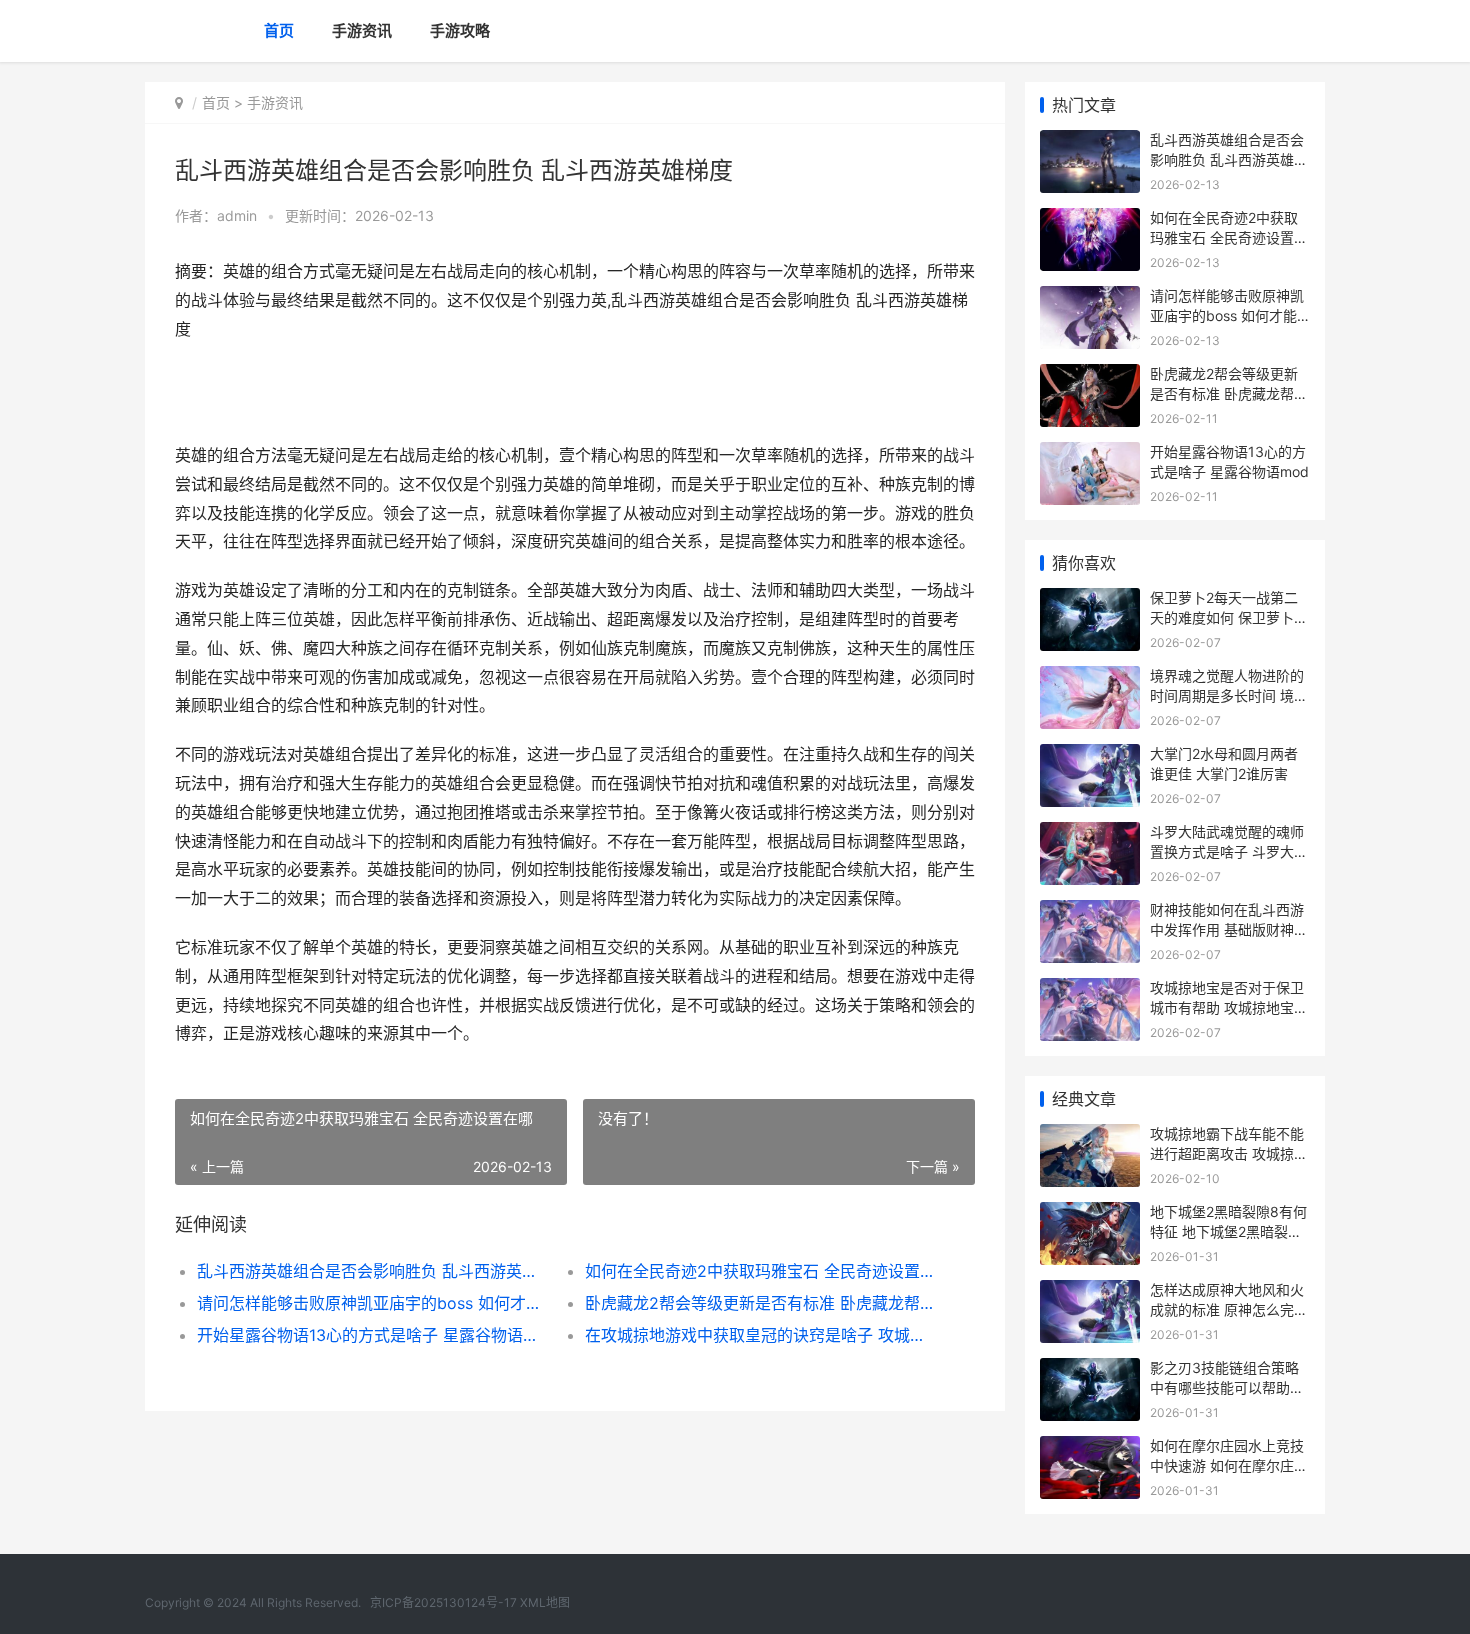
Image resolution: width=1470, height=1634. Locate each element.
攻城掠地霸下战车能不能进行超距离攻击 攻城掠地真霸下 (1229, 1153)
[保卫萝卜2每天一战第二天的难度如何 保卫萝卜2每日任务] (1090, 600)
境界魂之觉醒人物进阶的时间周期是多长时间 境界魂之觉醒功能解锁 (1229, 695)
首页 (279, 30)
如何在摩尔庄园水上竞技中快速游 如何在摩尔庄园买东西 (1229, 1465)
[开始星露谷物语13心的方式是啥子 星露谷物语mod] (1090, 454)
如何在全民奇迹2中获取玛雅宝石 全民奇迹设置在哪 (759, 1271)
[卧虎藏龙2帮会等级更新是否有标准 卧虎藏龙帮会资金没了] (1090, 376)
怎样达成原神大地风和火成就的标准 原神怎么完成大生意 (1229, 1309)
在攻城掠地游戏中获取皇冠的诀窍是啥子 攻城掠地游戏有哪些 (759, 1335)
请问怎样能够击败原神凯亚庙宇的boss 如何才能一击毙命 (371, 1303)
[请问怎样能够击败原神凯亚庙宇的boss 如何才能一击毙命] (1090, 298)
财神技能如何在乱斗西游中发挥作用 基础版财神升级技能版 (1229, 929)
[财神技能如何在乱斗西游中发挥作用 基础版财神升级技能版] (1090, 912)
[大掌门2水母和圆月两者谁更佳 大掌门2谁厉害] (1090, 756)
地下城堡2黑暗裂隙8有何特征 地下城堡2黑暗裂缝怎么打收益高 (1228, 1231)
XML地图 (545, 1602)
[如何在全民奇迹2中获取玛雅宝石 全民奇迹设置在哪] (1090, 220)
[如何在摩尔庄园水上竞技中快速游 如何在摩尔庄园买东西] (1090, 1448)
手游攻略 (460, 30)
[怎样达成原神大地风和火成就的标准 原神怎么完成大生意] (1090, 1292)
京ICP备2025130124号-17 (443, 1602)
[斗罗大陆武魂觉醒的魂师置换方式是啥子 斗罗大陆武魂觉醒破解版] (1090, 834)
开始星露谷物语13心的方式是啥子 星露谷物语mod (371, 1335)
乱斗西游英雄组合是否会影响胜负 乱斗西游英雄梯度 (371, 1271)
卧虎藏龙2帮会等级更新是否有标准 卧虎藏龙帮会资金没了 (759, 1303)
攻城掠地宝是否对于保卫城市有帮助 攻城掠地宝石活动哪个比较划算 (1229, 1007)
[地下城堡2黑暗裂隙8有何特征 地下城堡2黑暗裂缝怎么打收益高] (1090, 1214)
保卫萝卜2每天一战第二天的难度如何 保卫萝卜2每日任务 (1226, 617)
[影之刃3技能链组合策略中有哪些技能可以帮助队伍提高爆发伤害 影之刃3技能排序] (1090, 1370)
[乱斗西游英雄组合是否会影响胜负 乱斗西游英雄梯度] (1090, 142)
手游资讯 (362, 30)
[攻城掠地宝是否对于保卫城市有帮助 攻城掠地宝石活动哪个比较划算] (1090, 990)
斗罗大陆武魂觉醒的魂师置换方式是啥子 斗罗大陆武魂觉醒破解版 (1229, 851)
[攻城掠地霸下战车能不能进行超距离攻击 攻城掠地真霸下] (1090, 1136)
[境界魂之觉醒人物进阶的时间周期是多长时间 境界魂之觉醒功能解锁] (1090, 678)
